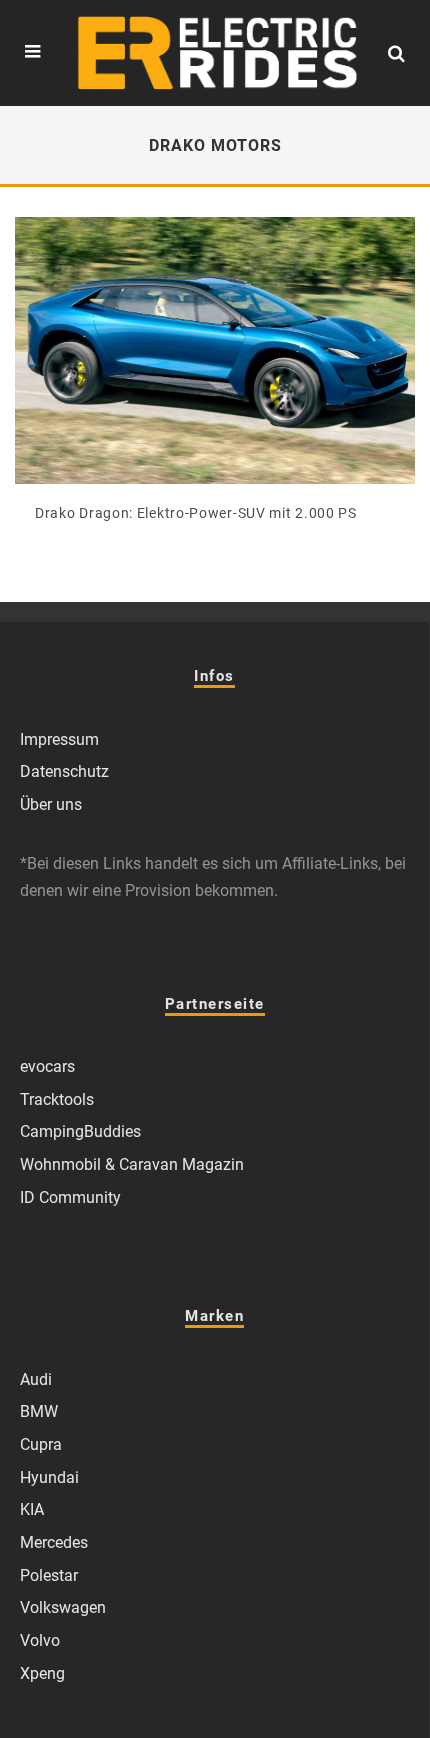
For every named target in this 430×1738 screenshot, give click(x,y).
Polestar (49, 1575)
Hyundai (49, 1477)
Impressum (59, 739)
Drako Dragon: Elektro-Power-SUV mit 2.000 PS (196, 513)
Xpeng (42, 1673)
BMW (39, 1411)
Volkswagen (63, 1607)
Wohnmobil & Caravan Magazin (132, 1164)
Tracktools (57, 1099)
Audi (36, 1379)
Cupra (41, 1444)
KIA (32, 1509)
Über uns (51, 804)
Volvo (40, 1640)
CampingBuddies (80, 1131)
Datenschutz (64, 771)
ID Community (70, 1197)
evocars (47, 1066)
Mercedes (54, 1542)
